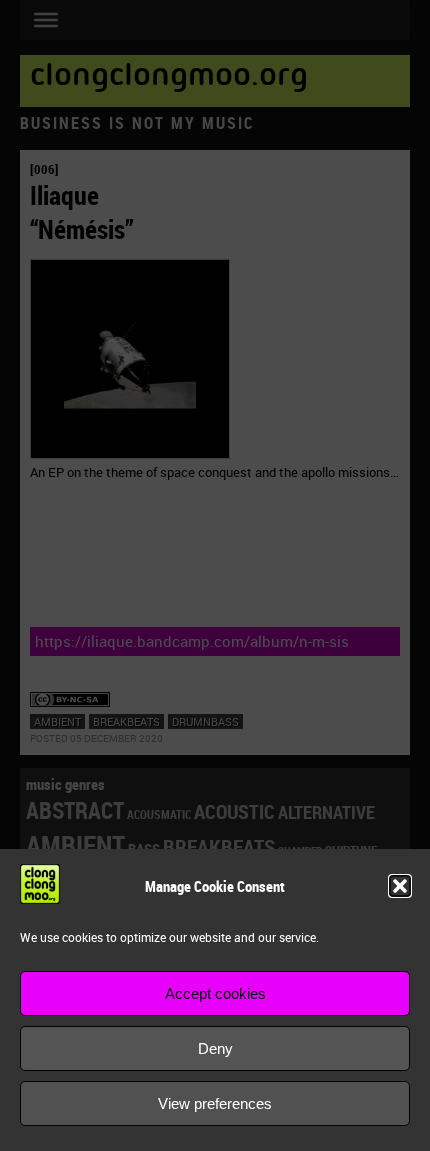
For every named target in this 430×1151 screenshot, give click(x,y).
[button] (400, 886)
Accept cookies (215, 993)
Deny (215, 1048)
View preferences (215, 1103)
